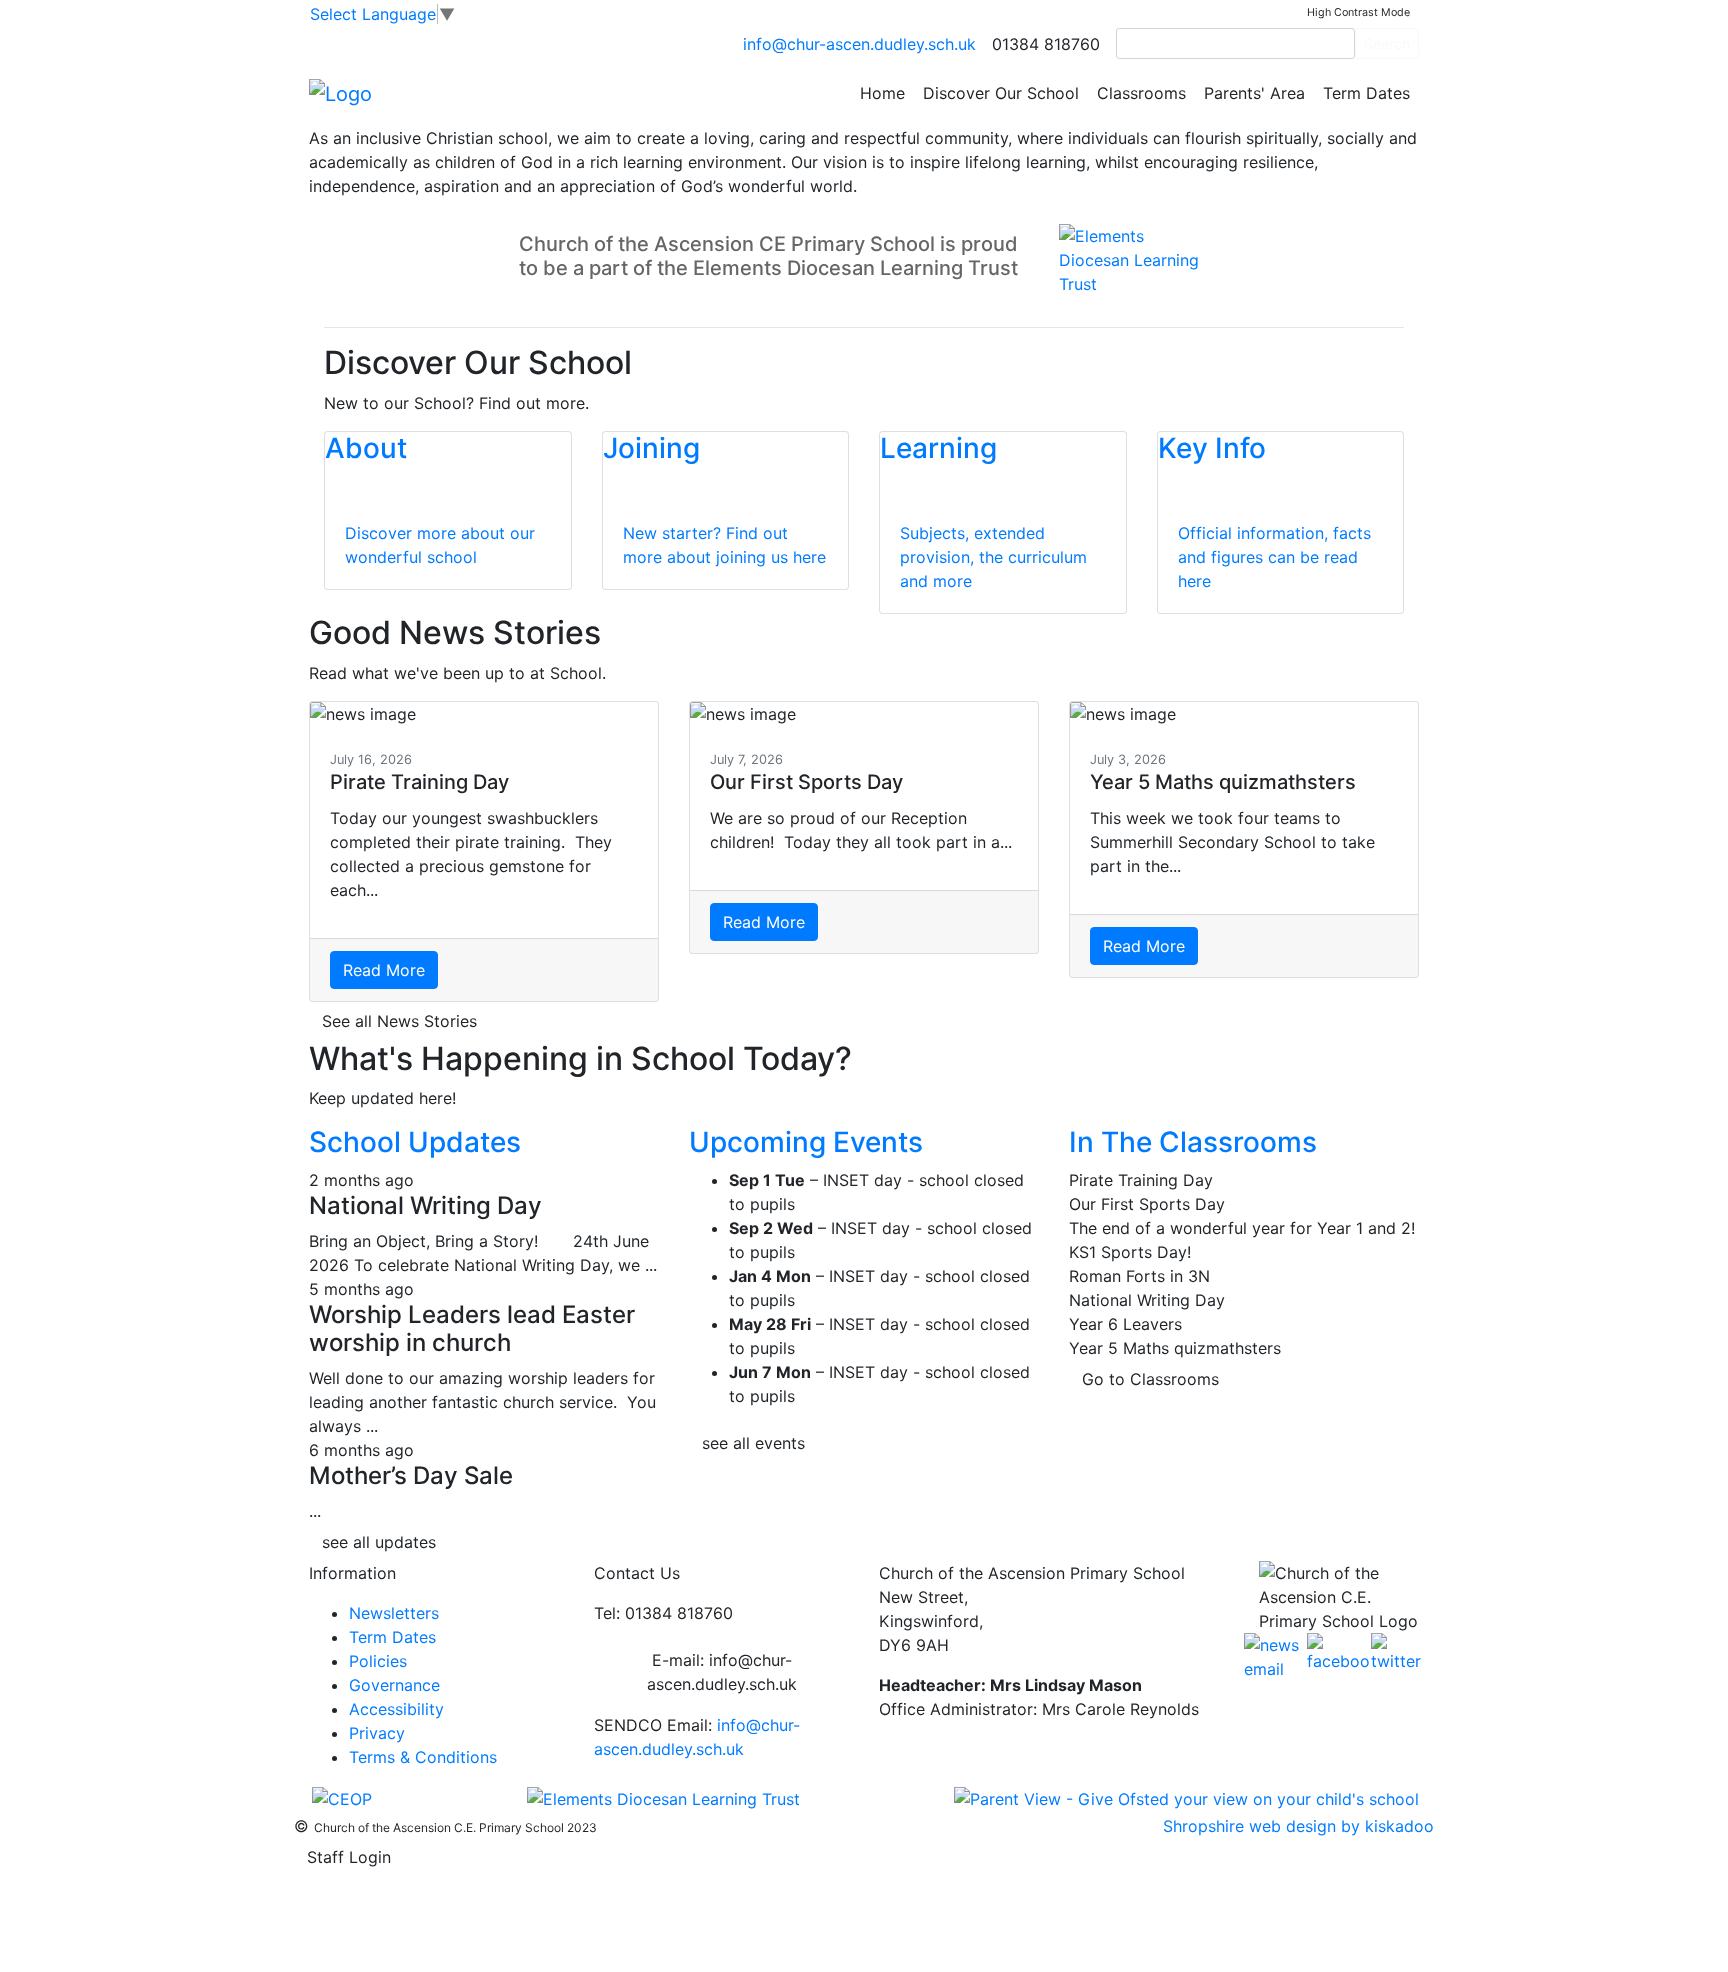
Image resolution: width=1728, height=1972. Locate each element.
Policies (378, 1661)
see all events (753, 1443)
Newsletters (394, 1613)
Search (1387, 43)
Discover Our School (1001, 93)
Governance (394, 1685)
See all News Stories (399, 1021)
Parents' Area (1254, 93)
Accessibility (396, 1709)
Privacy (377, 1733)
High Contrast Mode (1358, 12)
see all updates (379, 1542)
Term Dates (1366, 93)
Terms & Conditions (423, 1757)
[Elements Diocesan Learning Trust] (663, 1797)
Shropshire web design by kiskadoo (1298, 1826)
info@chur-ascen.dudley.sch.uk (859, 44)
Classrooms (1141, 93)
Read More (384, 970)
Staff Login (349, 1857)
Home (882, 93)
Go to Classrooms (1150, 1379)
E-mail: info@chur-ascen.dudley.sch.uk (722, 1672)
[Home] (340, 92)
